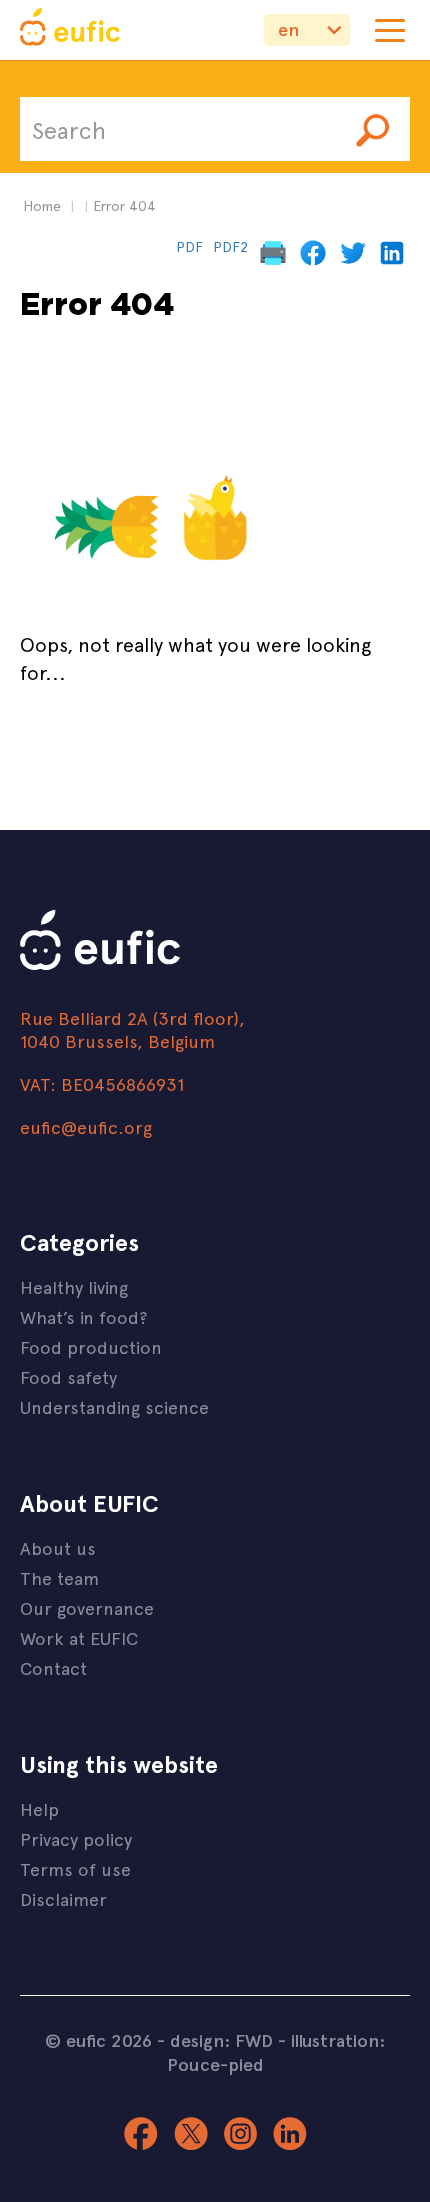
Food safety (68, 1376)
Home (42, 205)
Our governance (87, 1607)
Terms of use (75, 1868)
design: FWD (221, 2040)
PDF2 (230, 247)
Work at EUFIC (79, 1637)
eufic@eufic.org (86, 1126)
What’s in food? (83, 1316)
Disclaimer (63, 1898)
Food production (91, 1346)
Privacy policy (76, 1838)
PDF (189, 247)
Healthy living (74, 1286)
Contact (53, 1667)
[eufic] (70, 30)
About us (58, 1547)
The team (59, 1577)
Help (39, 1808)
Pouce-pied (215, 2064)
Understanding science (114, 1406)
